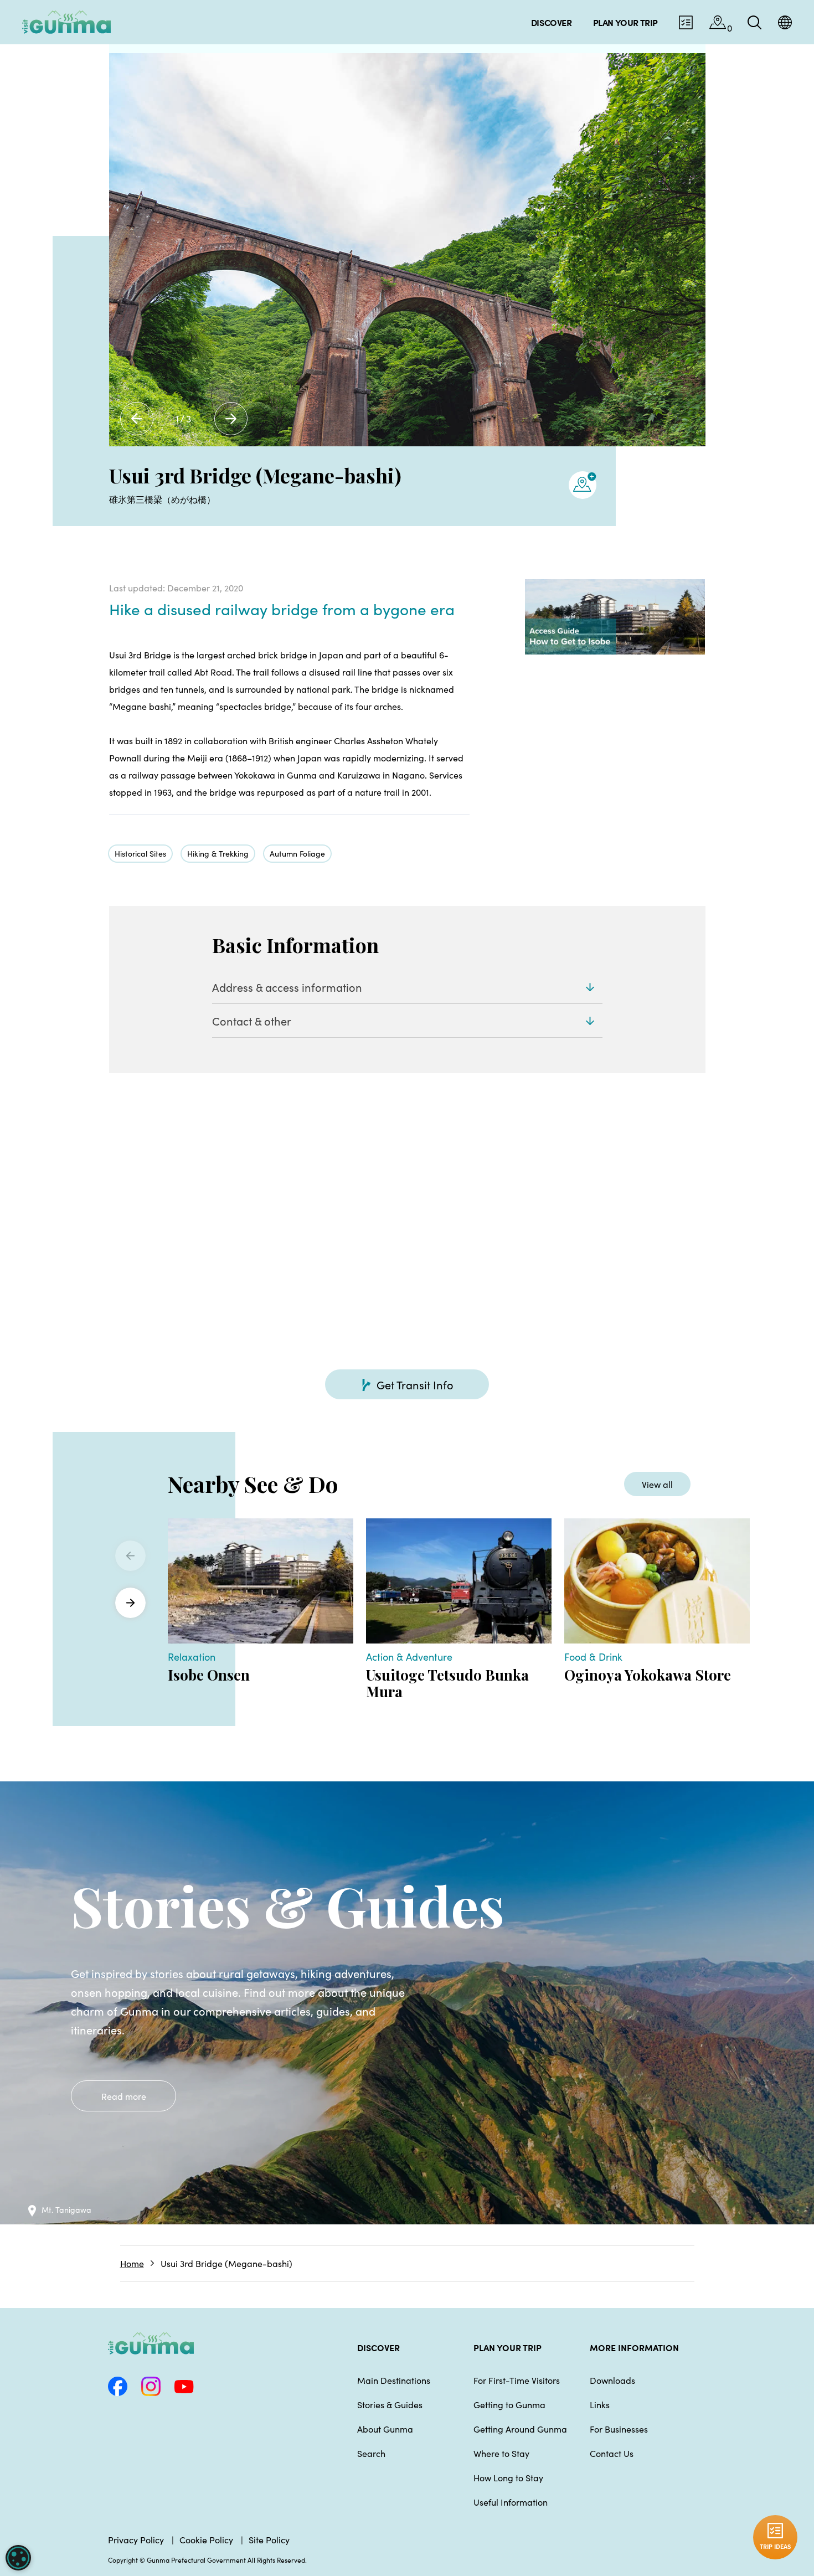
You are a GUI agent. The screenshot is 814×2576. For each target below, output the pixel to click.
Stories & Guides (390, 2404)
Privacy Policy (136, 2539)
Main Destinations (394, 2380)
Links (600, 2404)
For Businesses (619, 2429)
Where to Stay (501, 2453)
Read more (124, 2096)
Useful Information (511, 2502)
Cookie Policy (206, 2539)
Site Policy (269, 2539)
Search (371, 2453)
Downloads (612, 2380)
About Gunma (385, 2429)
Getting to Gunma (509, 2404)
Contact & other (252, 1021)
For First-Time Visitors (517, 2380)
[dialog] (18, 2558)
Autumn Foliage (297, 853)
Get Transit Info (415, 1384)
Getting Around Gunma (520, 2429)
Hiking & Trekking (218, 853)
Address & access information (287, 987)
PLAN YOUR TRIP (508, 2347)
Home (132, 2263)
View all (657, 1484)
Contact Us (612, 2453)
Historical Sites (140, 853)
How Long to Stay (508, 2477)
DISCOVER (378, 2347)
